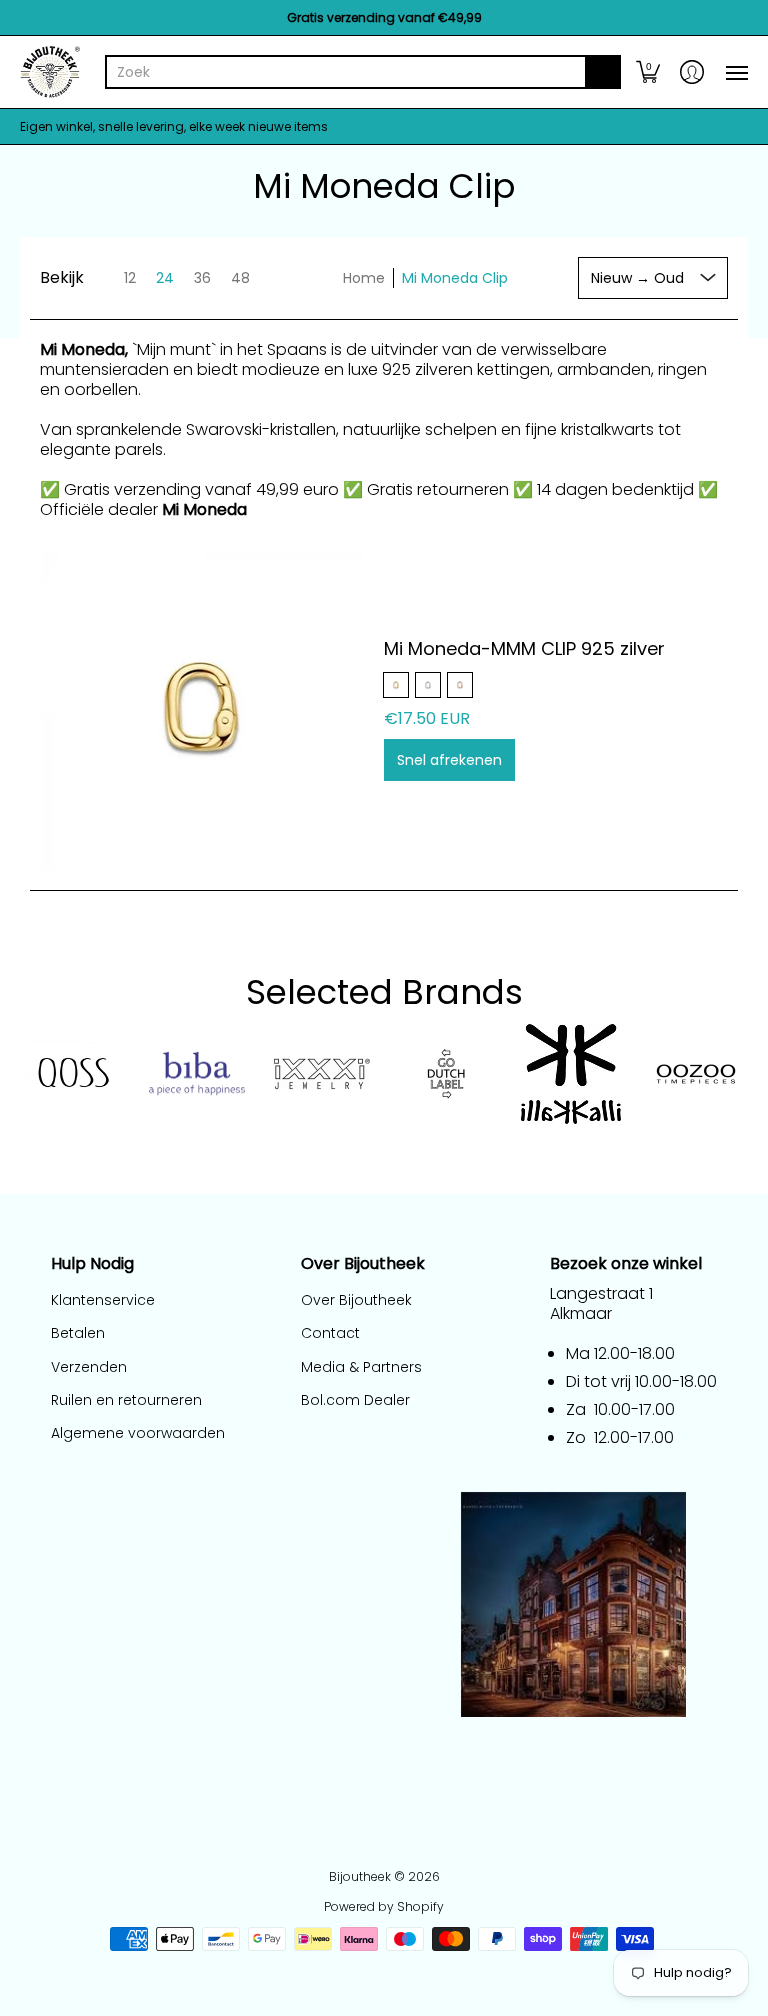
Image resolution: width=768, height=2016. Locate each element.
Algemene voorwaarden (138, 1433)
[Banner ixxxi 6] (321, 1074)
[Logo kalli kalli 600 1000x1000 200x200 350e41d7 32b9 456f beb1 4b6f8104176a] (571, 1074)
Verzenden (89, 1367)
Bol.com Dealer (355, 1400)
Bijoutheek (360, 1876)
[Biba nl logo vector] (197, 1074)
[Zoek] (603, 72)
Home (364, 278)
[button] (648, 72)
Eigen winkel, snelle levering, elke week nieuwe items (174, 126)
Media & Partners (361, 1367)
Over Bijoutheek (356, 1300)
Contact (330, 1333)
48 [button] (240, 278)
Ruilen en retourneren (126, 1400)
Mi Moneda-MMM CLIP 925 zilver (524, 648)
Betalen (78, 1333)
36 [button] (202, 278)
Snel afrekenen (449, 760)
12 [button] (130, 278)
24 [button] (165, 278)
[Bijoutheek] (50, 72)
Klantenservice (103, 1300)
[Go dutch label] (446, 1074)
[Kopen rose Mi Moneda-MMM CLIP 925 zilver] (202, 710)
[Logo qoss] (72, 1073)
